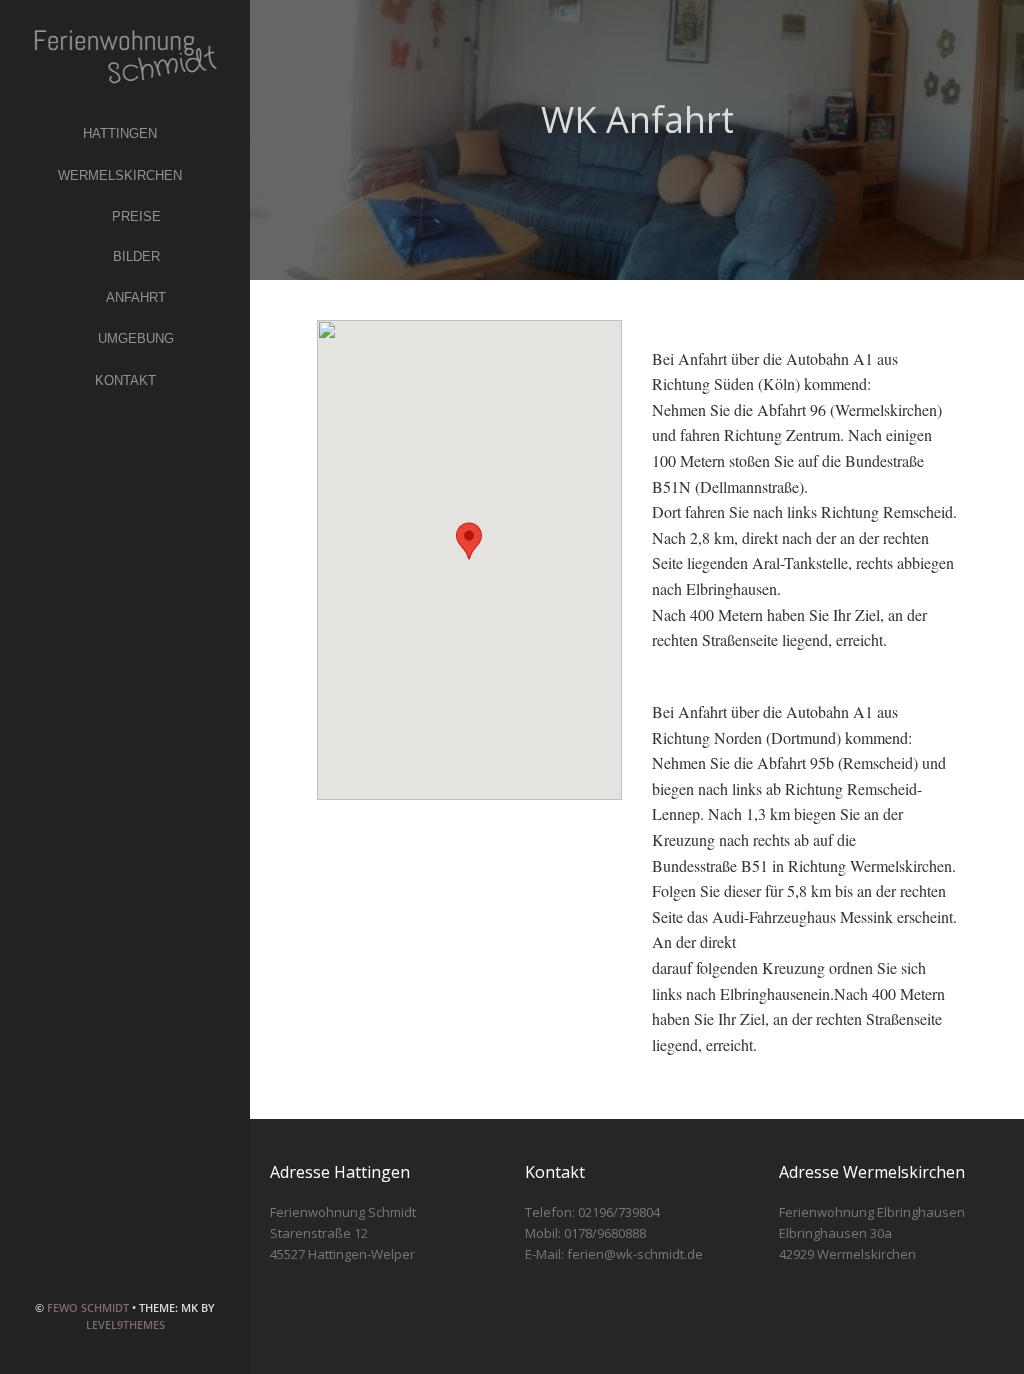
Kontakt (125, 380)
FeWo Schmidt (88, 1307)
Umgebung (136, 338)
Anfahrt (136, 297)
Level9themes (125, 1324)
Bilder (136, 256)
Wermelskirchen (120, 175)
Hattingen (120, 133)
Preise (136, 216)
